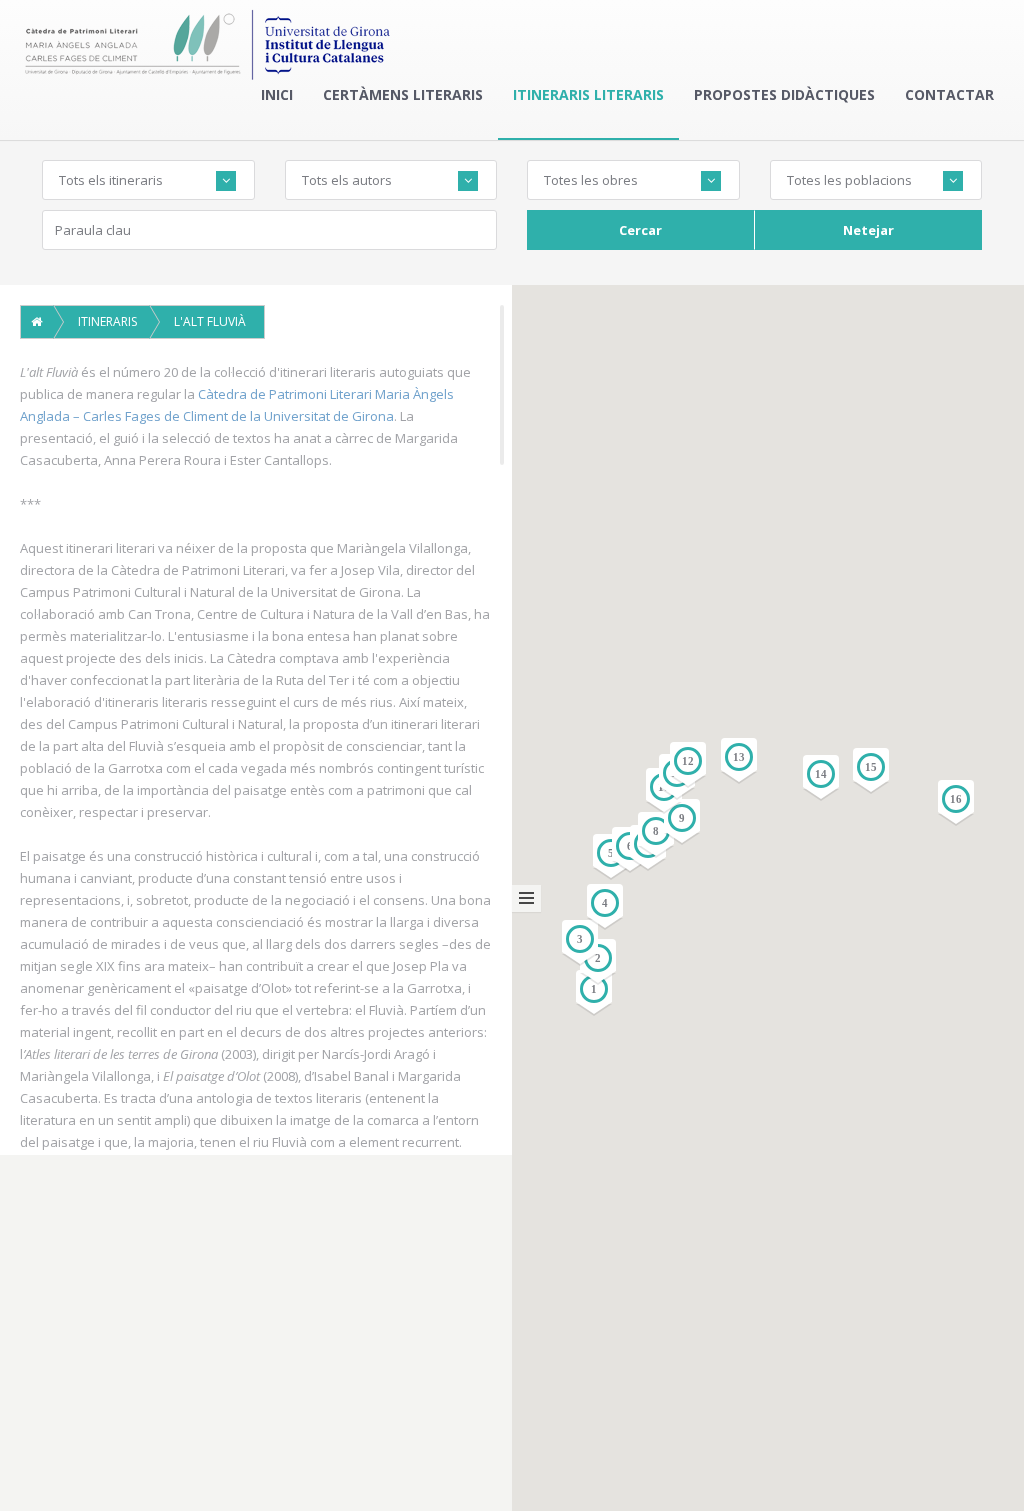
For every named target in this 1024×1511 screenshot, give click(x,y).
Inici (277, 94)
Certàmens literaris (403, 94)
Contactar (949, 94)
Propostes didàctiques (784, 94)
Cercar (640, 230)
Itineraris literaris (588, 94)
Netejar (868, 230)
